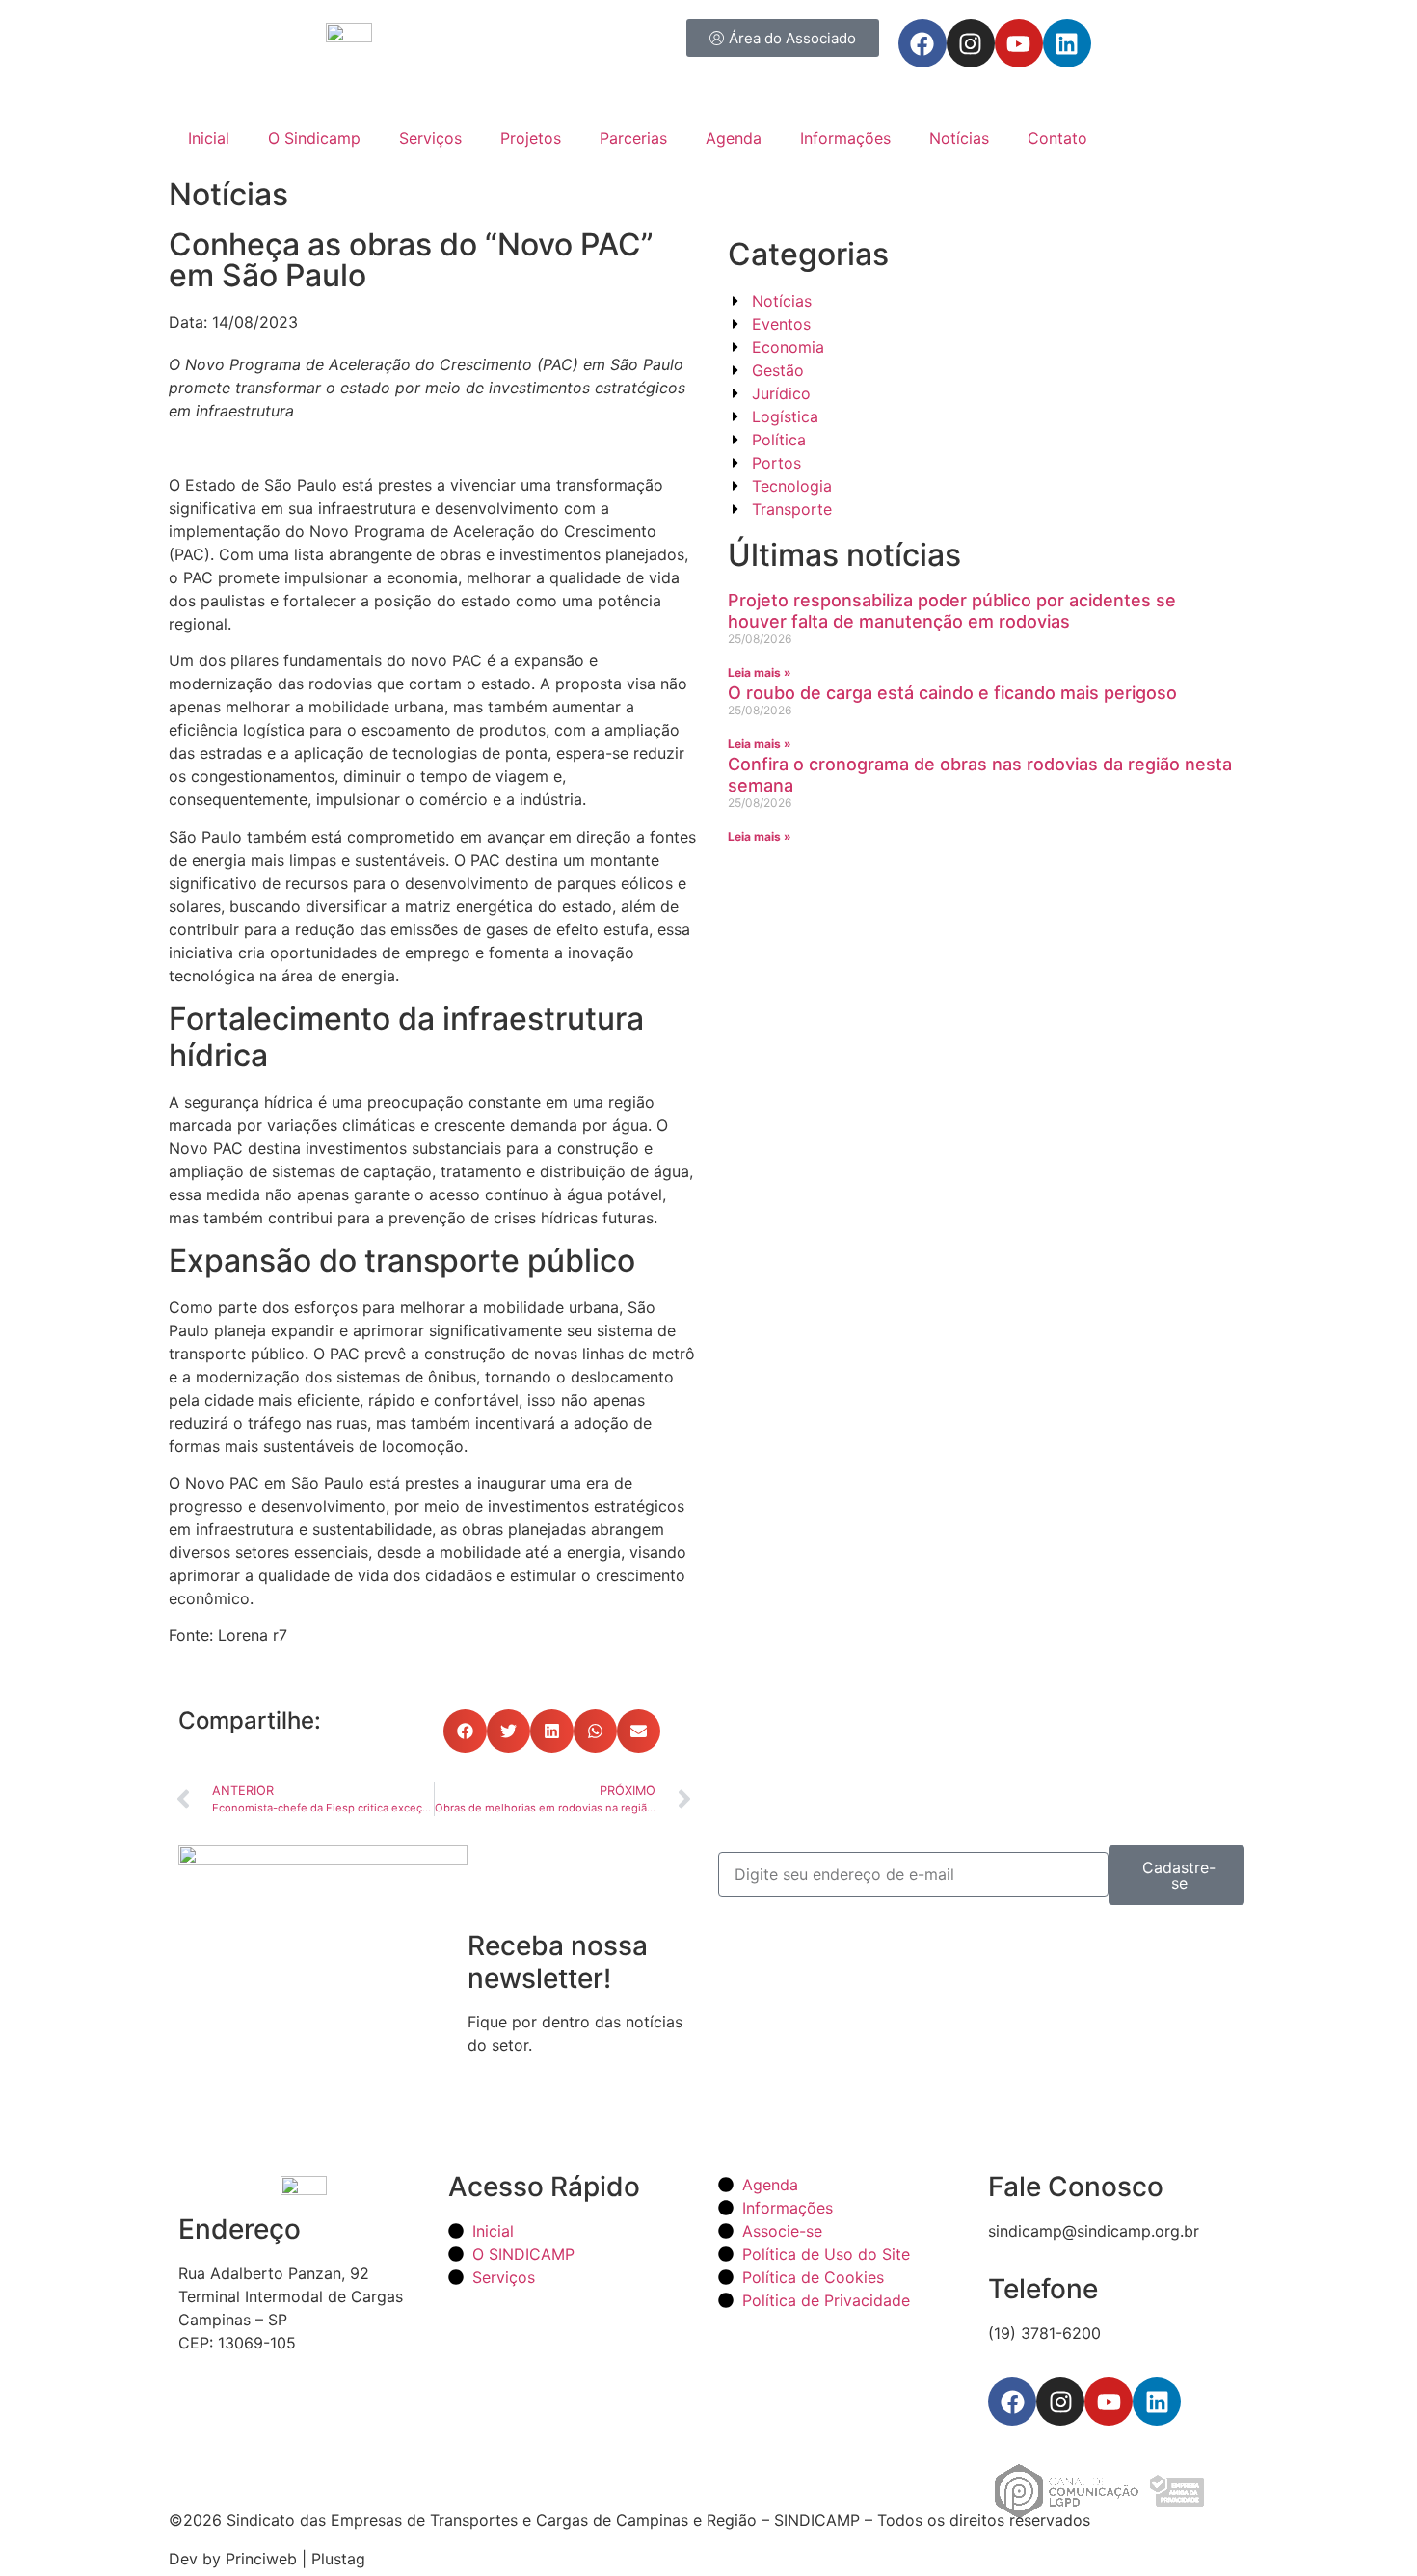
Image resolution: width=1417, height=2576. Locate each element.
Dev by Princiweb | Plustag (267, 2559)
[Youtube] (1019, 43)
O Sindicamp (314, 138)
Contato (1057, 138)
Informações (845, 138)
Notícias (959, 138)
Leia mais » (760, 672)
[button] (465, 1731)
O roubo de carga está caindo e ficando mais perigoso (952, 693)
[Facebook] (922, 43)
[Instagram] (971, 43)
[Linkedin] (1067, 43)
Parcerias (633, 138)
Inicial (209, 138)
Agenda (734, 138)
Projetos (531, 138)
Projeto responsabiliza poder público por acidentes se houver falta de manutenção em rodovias (952, 611)
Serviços (430, 138)
